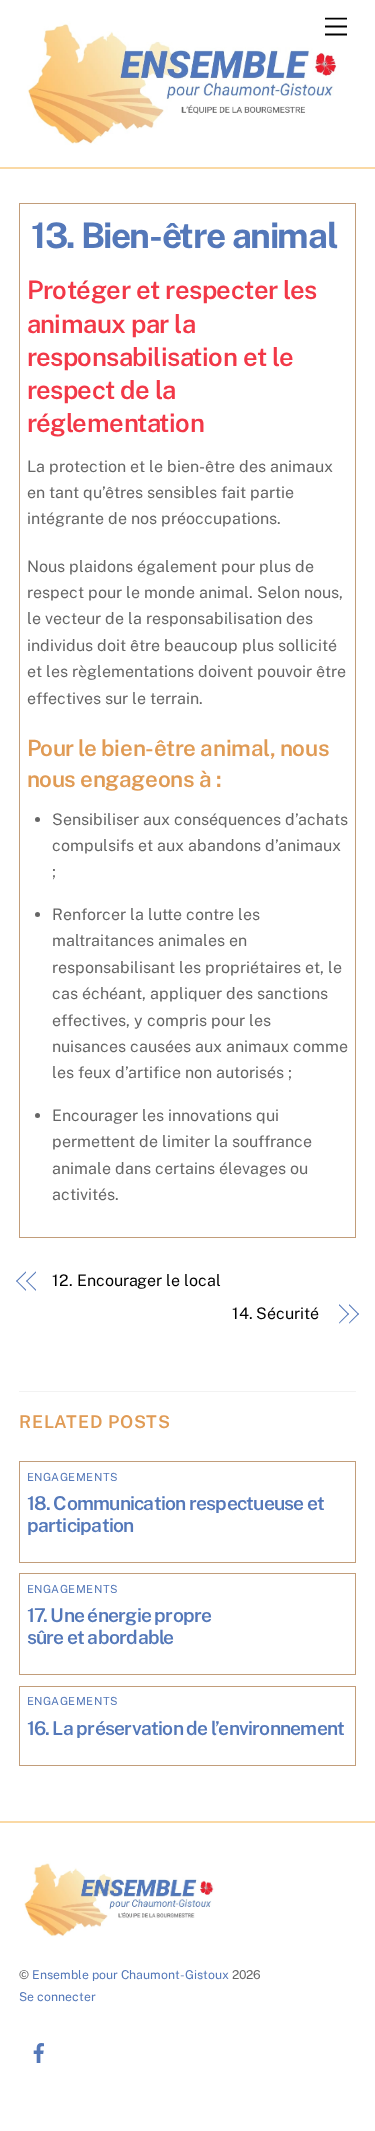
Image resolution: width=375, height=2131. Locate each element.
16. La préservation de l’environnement (186, 1728)
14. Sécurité (277, 1313)
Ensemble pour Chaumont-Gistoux (130, 1974)
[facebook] (39, 2050)
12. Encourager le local (136, 1280)
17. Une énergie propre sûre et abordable (119, 1626)
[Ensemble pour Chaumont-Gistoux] (183, 143)
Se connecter (57, 1996)
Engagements (73, 1477)
